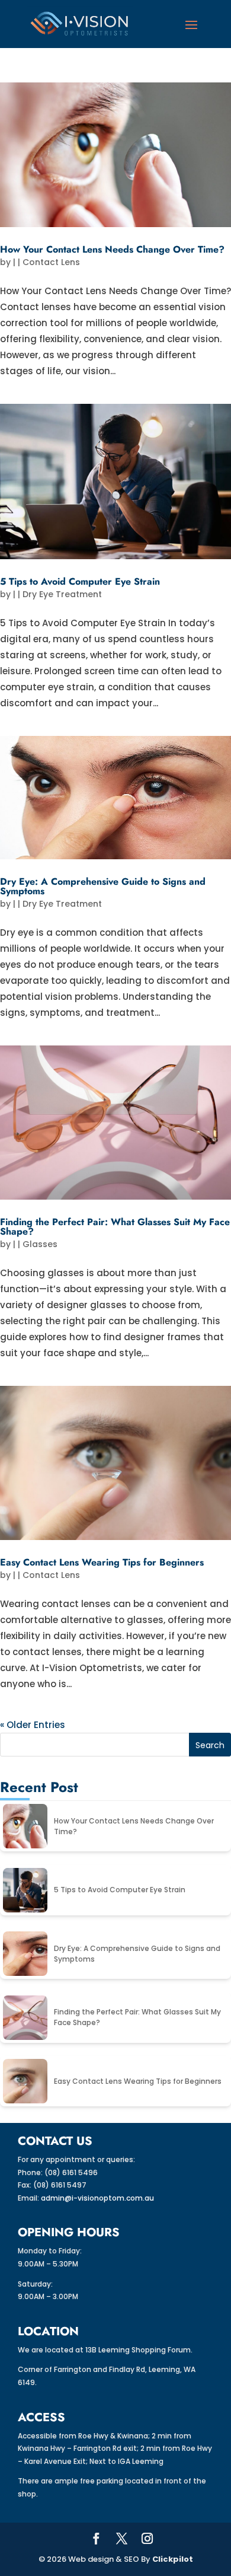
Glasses (40, 1244)
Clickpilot (173, 2559)
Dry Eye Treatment (62, 594)
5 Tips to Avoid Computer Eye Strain (80, 581)
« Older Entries (33, 1725)
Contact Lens (51, 262)
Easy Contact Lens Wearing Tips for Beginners (102, 1562)
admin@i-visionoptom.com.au (97, 2198)
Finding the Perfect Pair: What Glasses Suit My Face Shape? (115, 1227)
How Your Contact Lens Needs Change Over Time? (112, 249)
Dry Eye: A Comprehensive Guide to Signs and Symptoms (103, 886)
